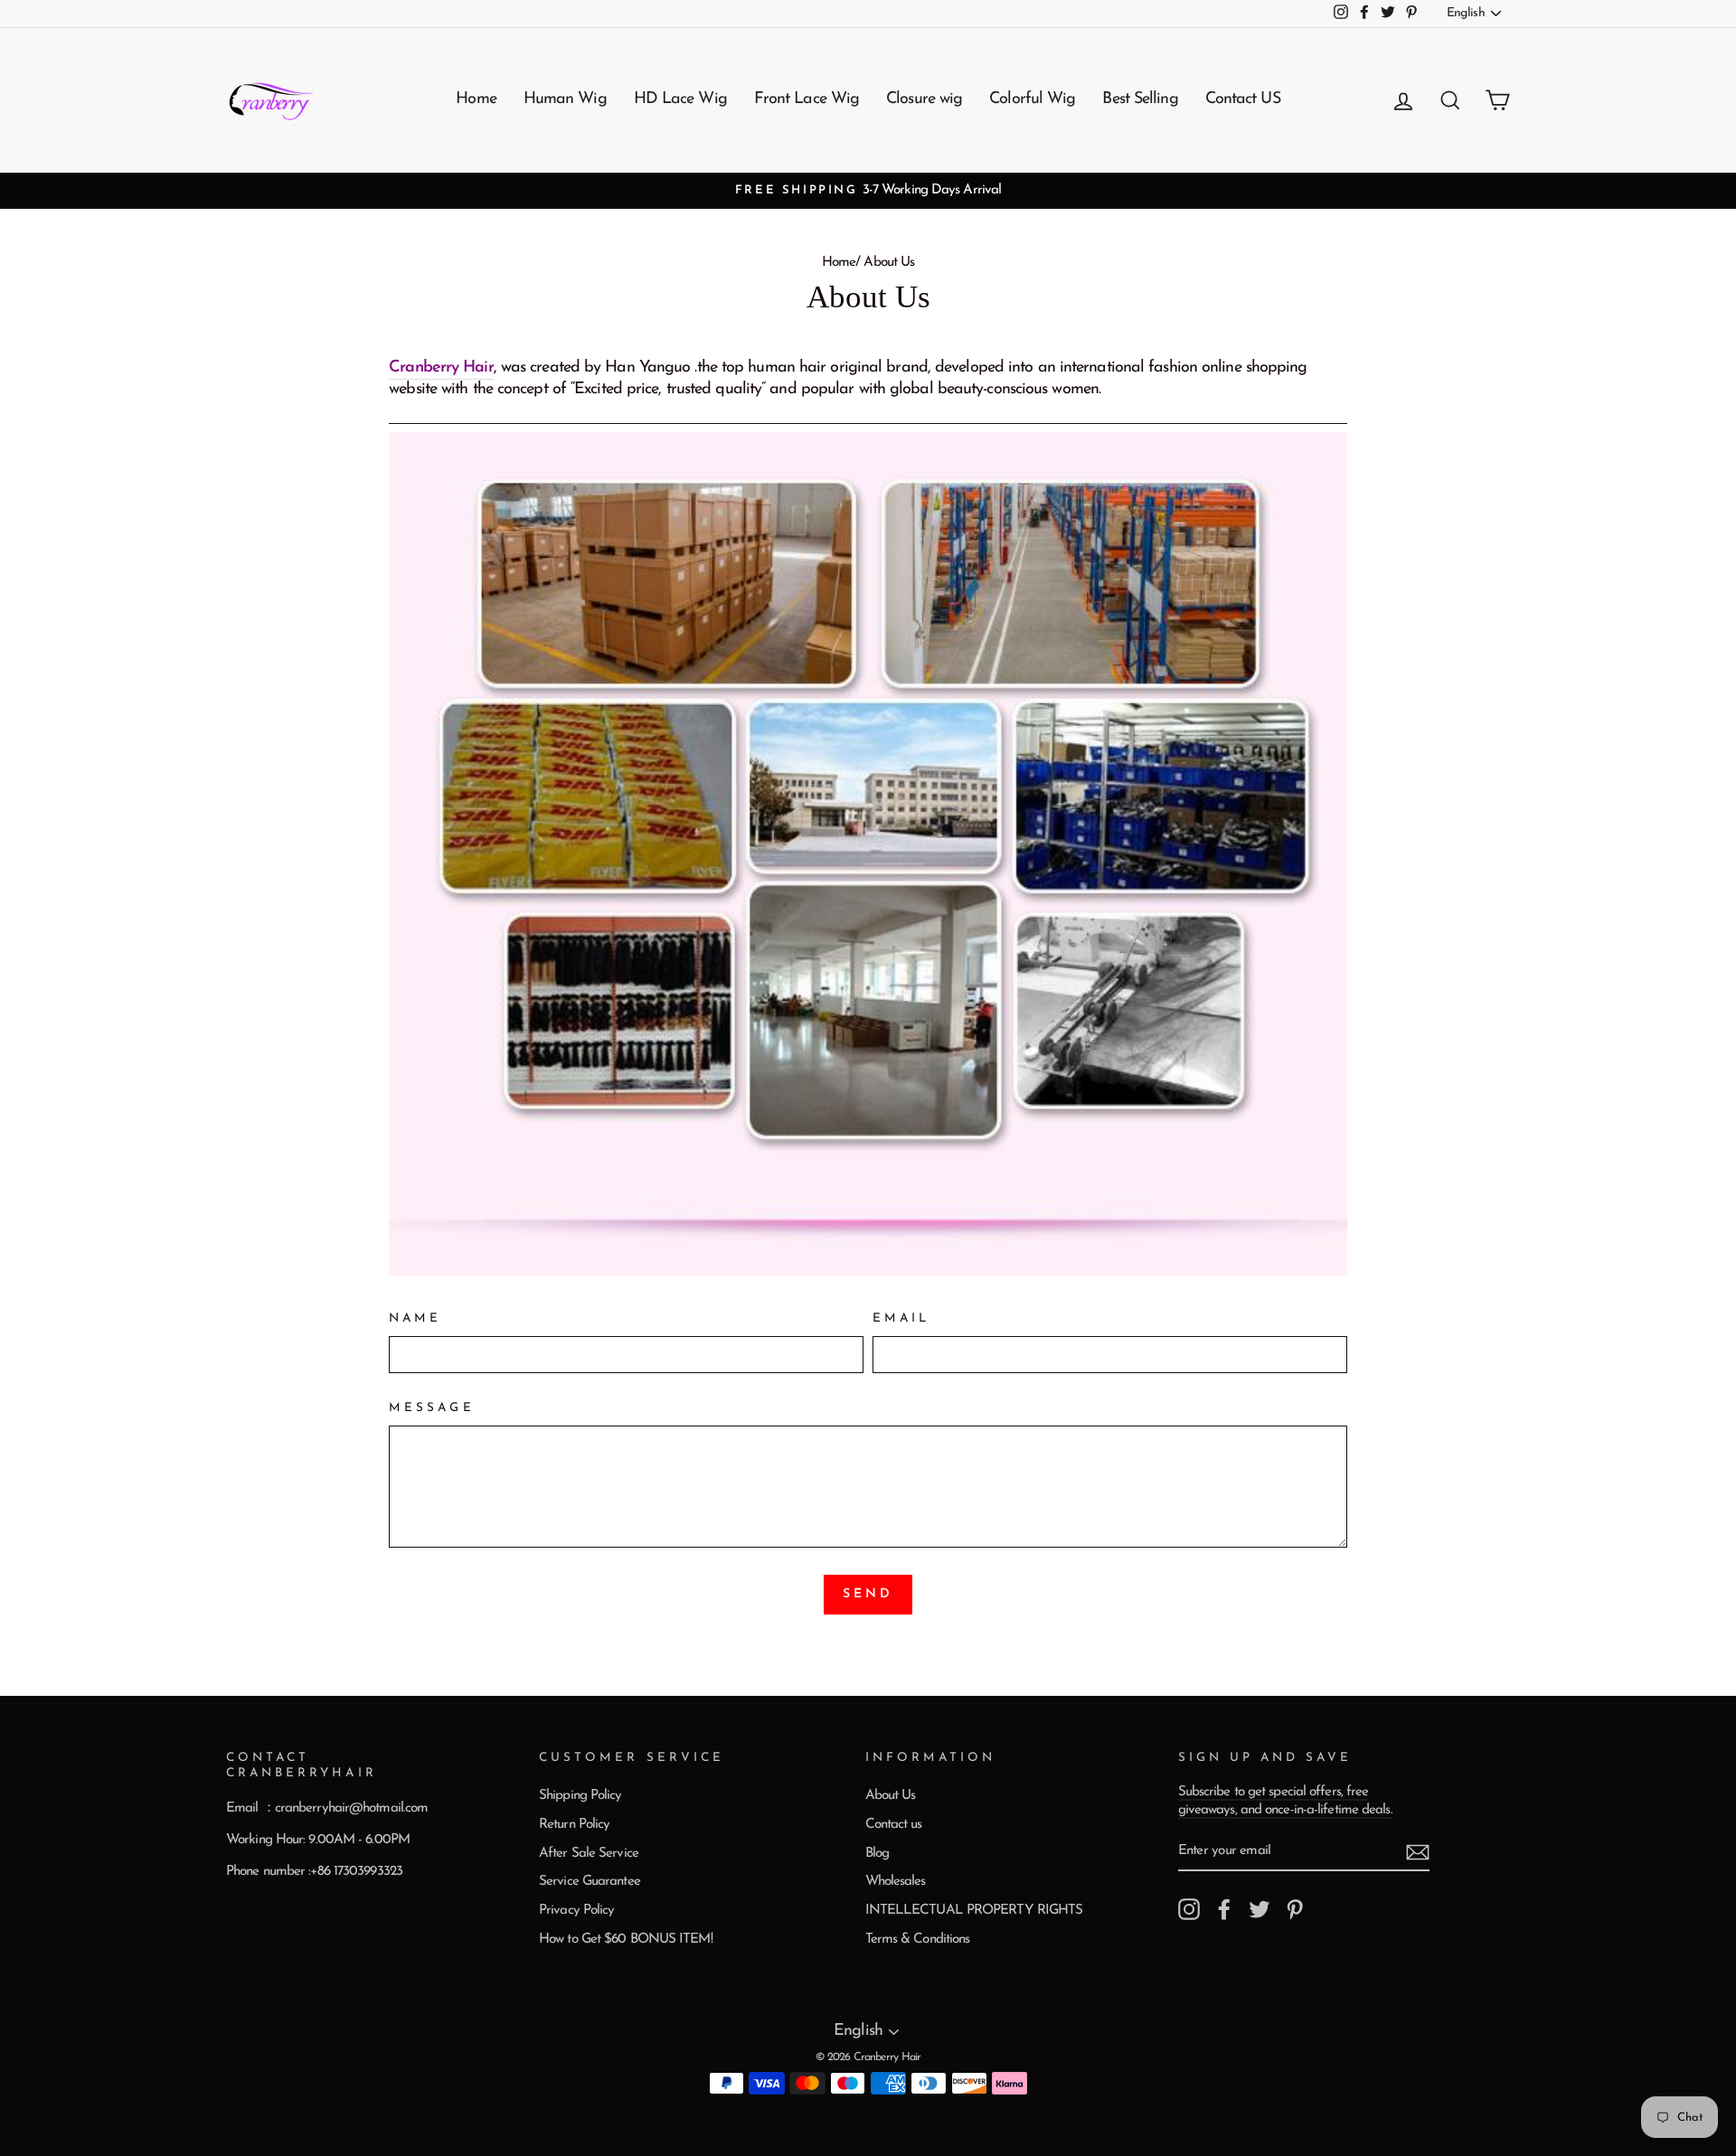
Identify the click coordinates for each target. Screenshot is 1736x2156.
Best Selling (1140, 99)
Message (431, 1408)
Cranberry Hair (441, 368)
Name (415, 1318)
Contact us (894, 1825)
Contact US (1243, 99)
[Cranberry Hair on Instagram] (1189, 1909)
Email (901, 1318)
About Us (891, 1796)
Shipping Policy (580, 1796)
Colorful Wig (1032, 99)
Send (868, 1594)
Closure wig (924, 99)
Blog (877, 1854)
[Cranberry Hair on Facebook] (1224, 1909)
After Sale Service (589, 1854)
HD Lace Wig (680, 99)
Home (476, 99)
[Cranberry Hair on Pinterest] (1295, 1909)
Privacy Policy (576, 1911)
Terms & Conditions (918, 1939)
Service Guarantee (590, 1882)
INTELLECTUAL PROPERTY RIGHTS (974, 1911)
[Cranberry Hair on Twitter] (1260, 1909)
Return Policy (574, 1825)
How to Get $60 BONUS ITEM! (626, 1939)
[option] (868, 191)
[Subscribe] (1418, 1852)
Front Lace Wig (807, 99)
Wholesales (896, 1882)
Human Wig (565, 99)
